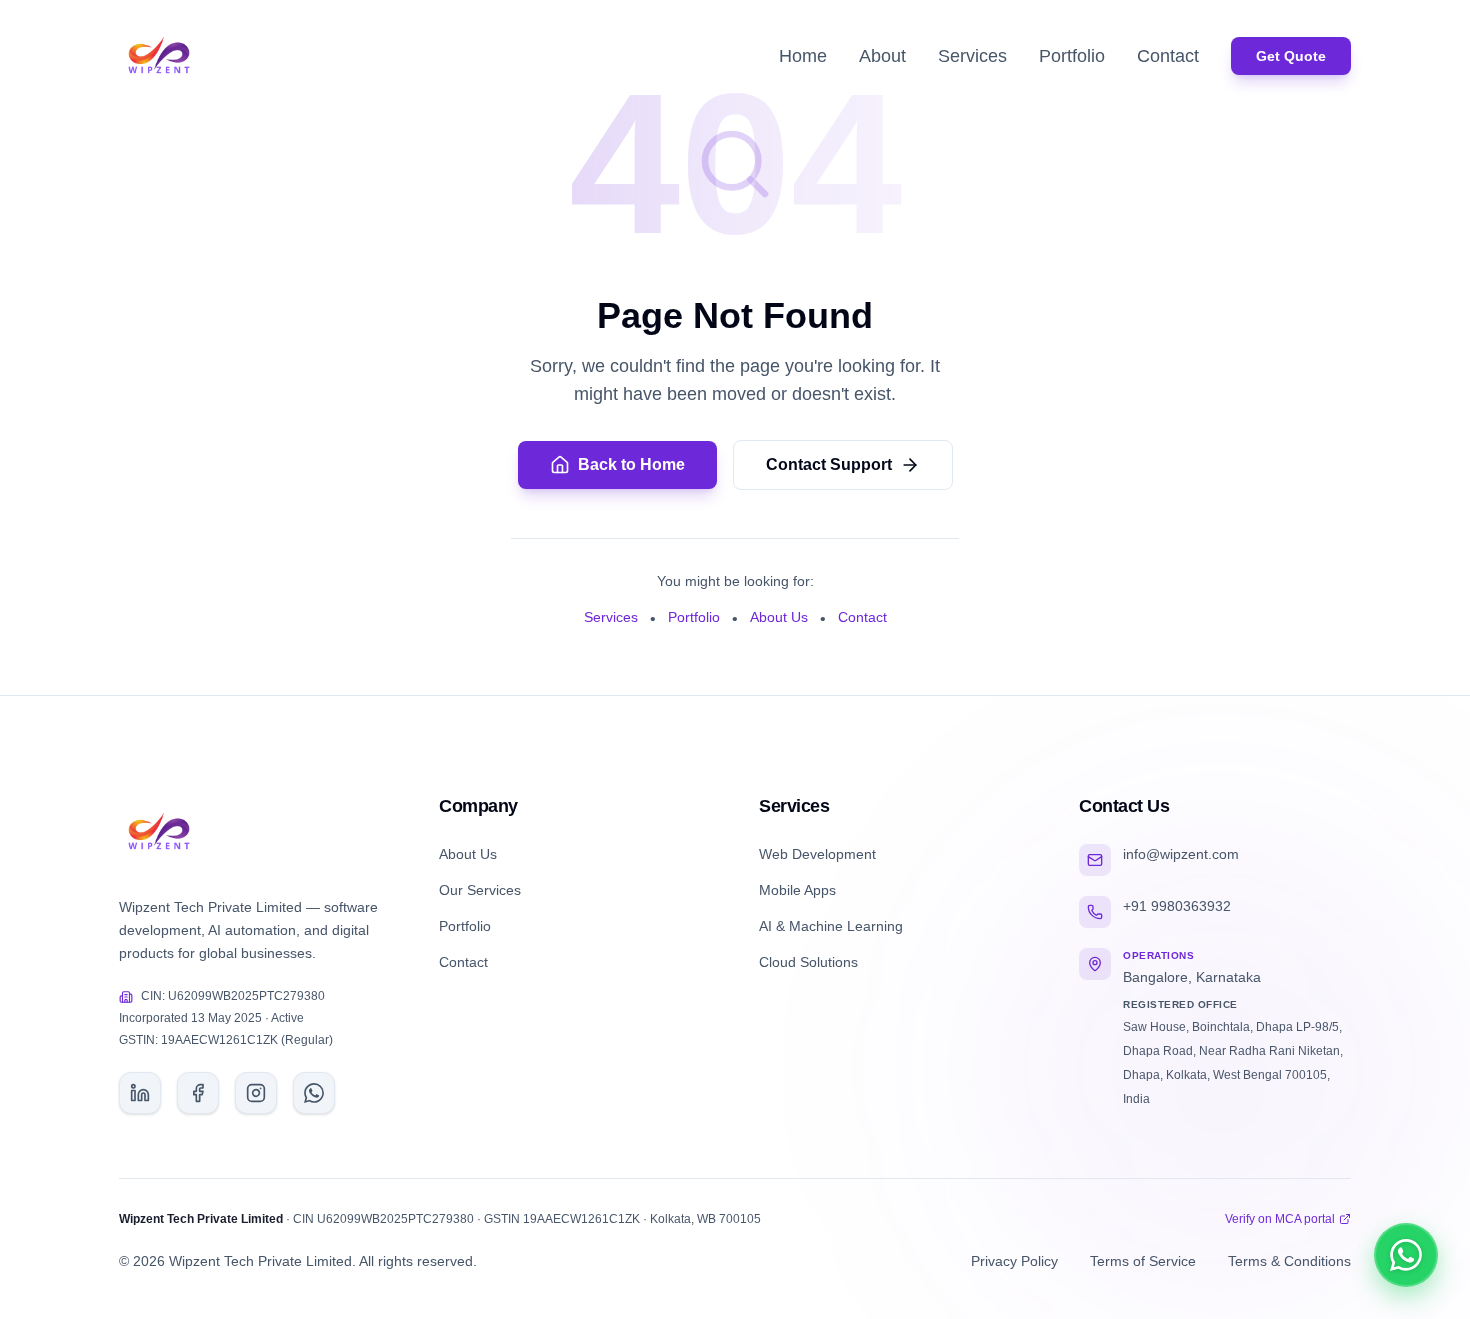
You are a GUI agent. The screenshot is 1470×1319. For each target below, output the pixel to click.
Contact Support (829, 464)
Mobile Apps (797, 890)
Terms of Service (1143, 1261)
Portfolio (1072, 56)
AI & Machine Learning (831, 926)
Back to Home (631, 464)
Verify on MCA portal (1280, 1219)
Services (972, 56)
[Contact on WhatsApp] (1406, 1255)
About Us (779, 617)
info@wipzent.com (1181, 854)
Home (803, 56)
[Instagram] (256, 1093)
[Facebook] (198, 1093)
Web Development (817, 854)
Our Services (480, 890)
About (882, 56)
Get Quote (1291, 56)
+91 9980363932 (1177, 906)
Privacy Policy (1014, 1261)
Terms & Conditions (1289, 1261)
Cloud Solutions (808, 962)
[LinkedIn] (140, 1093)
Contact (1168, 56)
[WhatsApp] (314, 1093)
